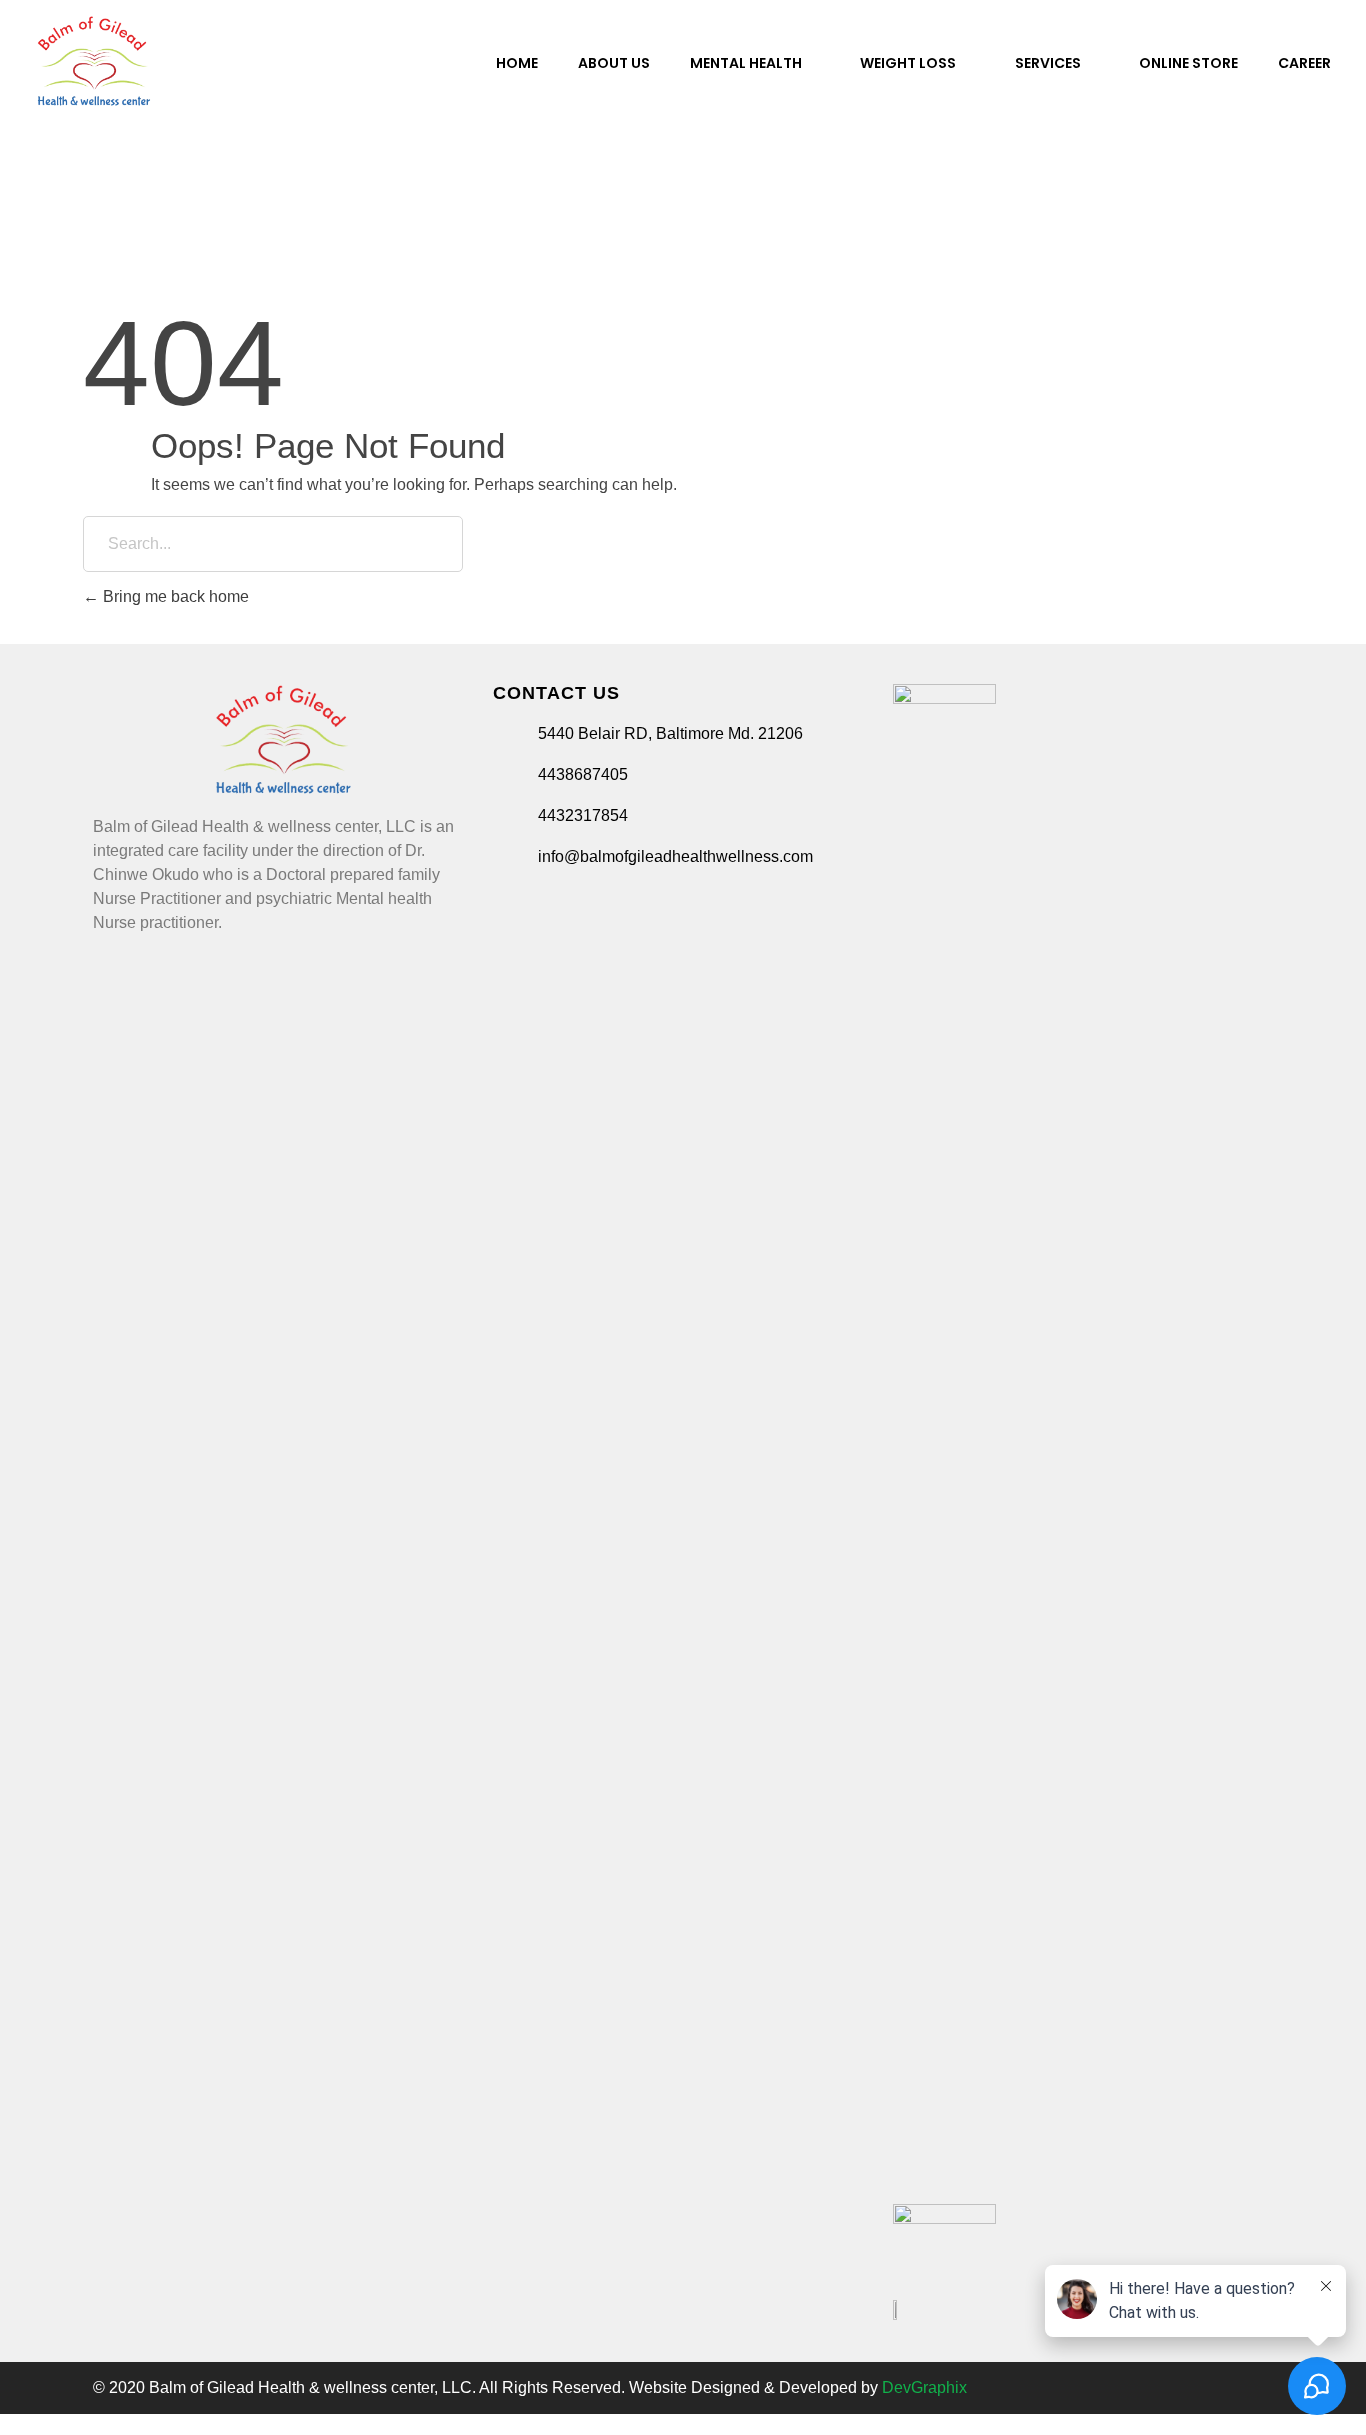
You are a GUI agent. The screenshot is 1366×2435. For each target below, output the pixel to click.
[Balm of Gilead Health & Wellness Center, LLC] (93, 61)
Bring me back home (174, 596)
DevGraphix (924, 2387)
